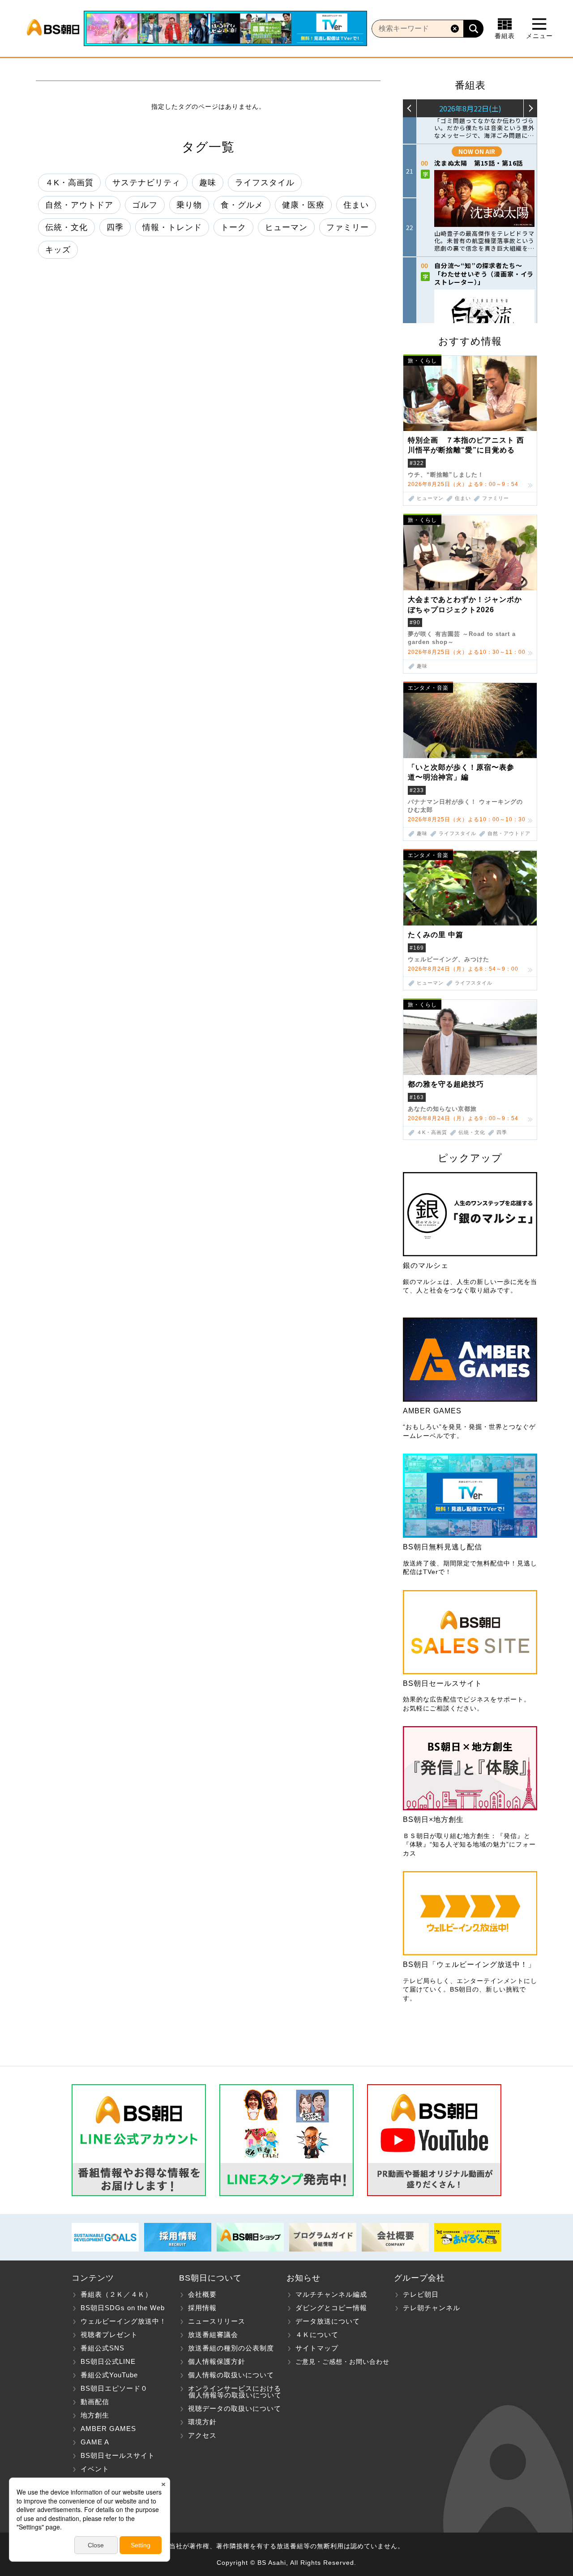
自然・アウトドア (79, 205)
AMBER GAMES (108, 2429)
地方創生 (95, 2415)
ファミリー (348, 227)
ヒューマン (286, 227)
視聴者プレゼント (109, 2335)
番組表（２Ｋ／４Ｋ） (116, 2294)
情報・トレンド (172, 227)
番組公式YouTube (109, 2375)
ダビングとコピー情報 (331, 2308)
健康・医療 (303, 205)
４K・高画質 (69, 183)
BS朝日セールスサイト (118, 2455)
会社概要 (202, 2294)
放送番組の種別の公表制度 (231, 2348)
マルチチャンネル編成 (331, 2294)
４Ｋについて (317, 2335)
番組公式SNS (103, 2348)
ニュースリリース (217, 2321)
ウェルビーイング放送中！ (124, 2321)
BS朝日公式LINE (108, 2361)
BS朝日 (53, 29)
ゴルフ (145, 205)
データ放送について (328, 2321)
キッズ (58, 250)
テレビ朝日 (421, 2294)
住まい (356, 205)
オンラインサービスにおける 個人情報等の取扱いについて (230, 2392)
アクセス (202, 2435)
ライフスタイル (265, 183)
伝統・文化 (66, 227)
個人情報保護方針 (217, 2361)
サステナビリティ (146, 183)
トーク (233, 227)
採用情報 (202, 2308)
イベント (95, 2469)
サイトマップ (317, 2348)
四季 (115, 227)
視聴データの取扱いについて (235, 2408)
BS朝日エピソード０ (114, 2388)
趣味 (208, 183)
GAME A (95, 2442)
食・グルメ (242, 205)
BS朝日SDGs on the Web (123, 2308)
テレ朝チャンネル (432, 2308)
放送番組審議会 (213, 2335)
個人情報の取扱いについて (231, 2375)
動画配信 (95, 2402)
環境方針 (202, 2422)
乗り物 (189, 205)
